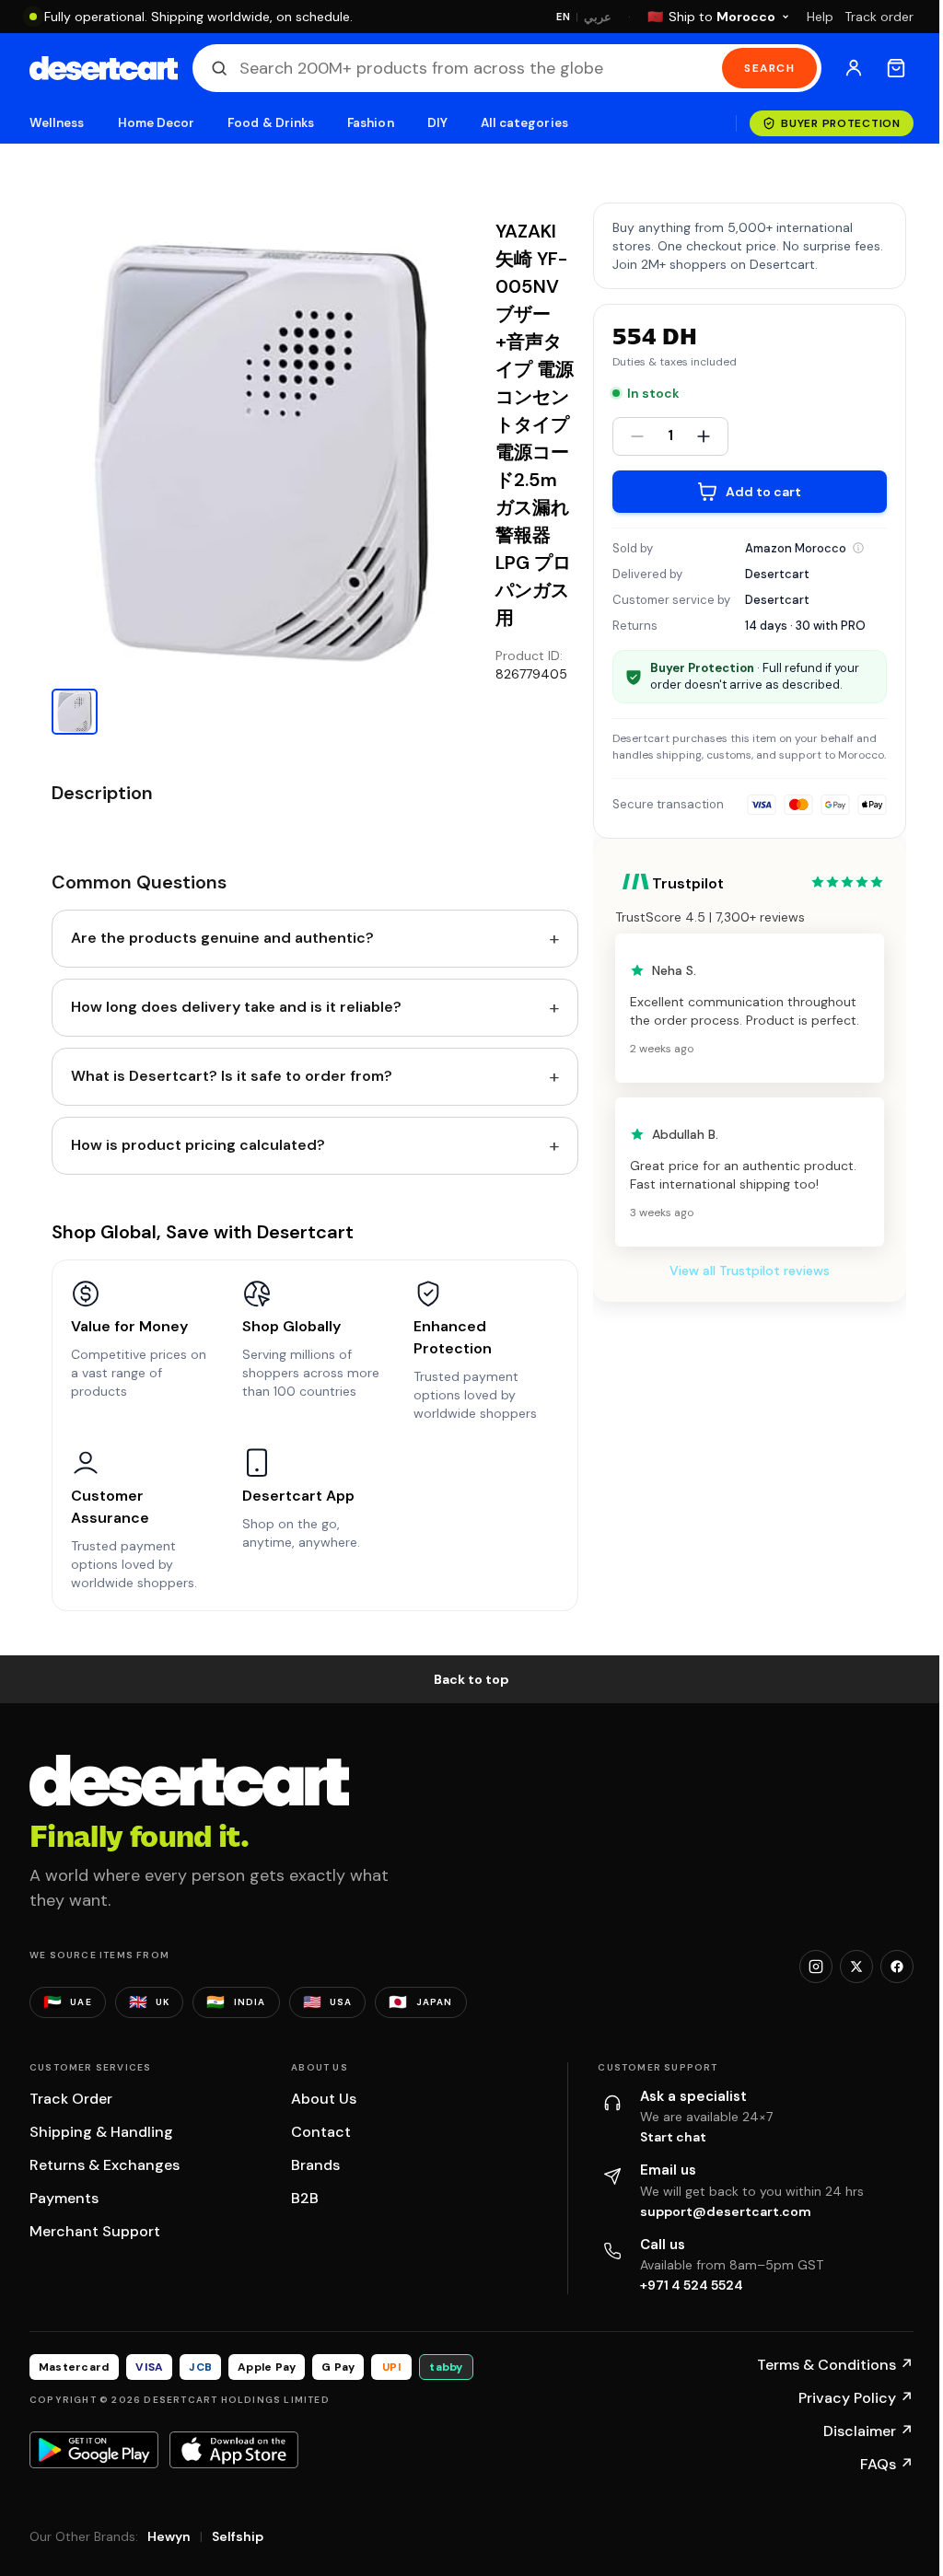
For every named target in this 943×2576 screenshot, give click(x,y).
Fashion (370, 123)
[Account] (854, 68)
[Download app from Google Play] (94, 2450)
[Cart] (896, 68)
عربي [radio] (598, 17)
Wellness (57, 123)
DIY (437, 123)
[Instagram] (816, 1967)
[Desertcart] (104, 68)
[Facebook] (897, 1967)
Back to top (471, 1679)
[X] (856, 1967)
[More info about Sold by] (858, 548)
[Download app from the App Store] (234, 2450)
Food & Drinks (271, 123)
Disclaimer (868, 2431)
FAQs (887, 2464)
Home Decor (157, 123)
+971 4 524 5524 (692, 2285)
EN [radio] (563, 17)
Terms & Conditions (835, 2365)
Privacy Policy (856, 2398)
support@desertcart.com (726, 2211)
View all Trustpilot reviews (750, 1271)
